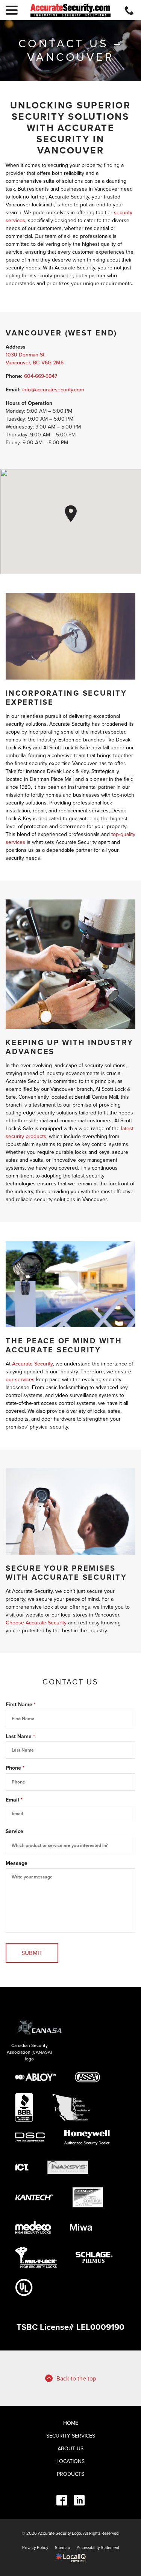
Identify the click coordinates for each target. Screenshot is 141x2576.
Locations (70, 2461)
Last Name (22, 1737)
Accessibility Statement (98, 2548)
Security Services (71, 2436)
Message (17, 1863)
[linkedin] (80, 2500)
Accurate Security (33, 1364)
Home (71, 2423)
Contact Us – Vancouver (71, 51)
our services (20, 1380)
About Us (70, 2449)
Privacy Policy (35, 2548)
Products (70, 2474)
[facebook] (62, 2500)
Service (14, 1831)
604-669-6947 (41, 376)
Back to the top (76, 2379)
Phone (17, 1768)
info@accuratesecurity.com (53, 390)
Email (16, 1800)
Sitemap (62, 2548)
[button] (71, 514)
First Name (22, 1705)
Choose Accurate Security (36, 1623)
